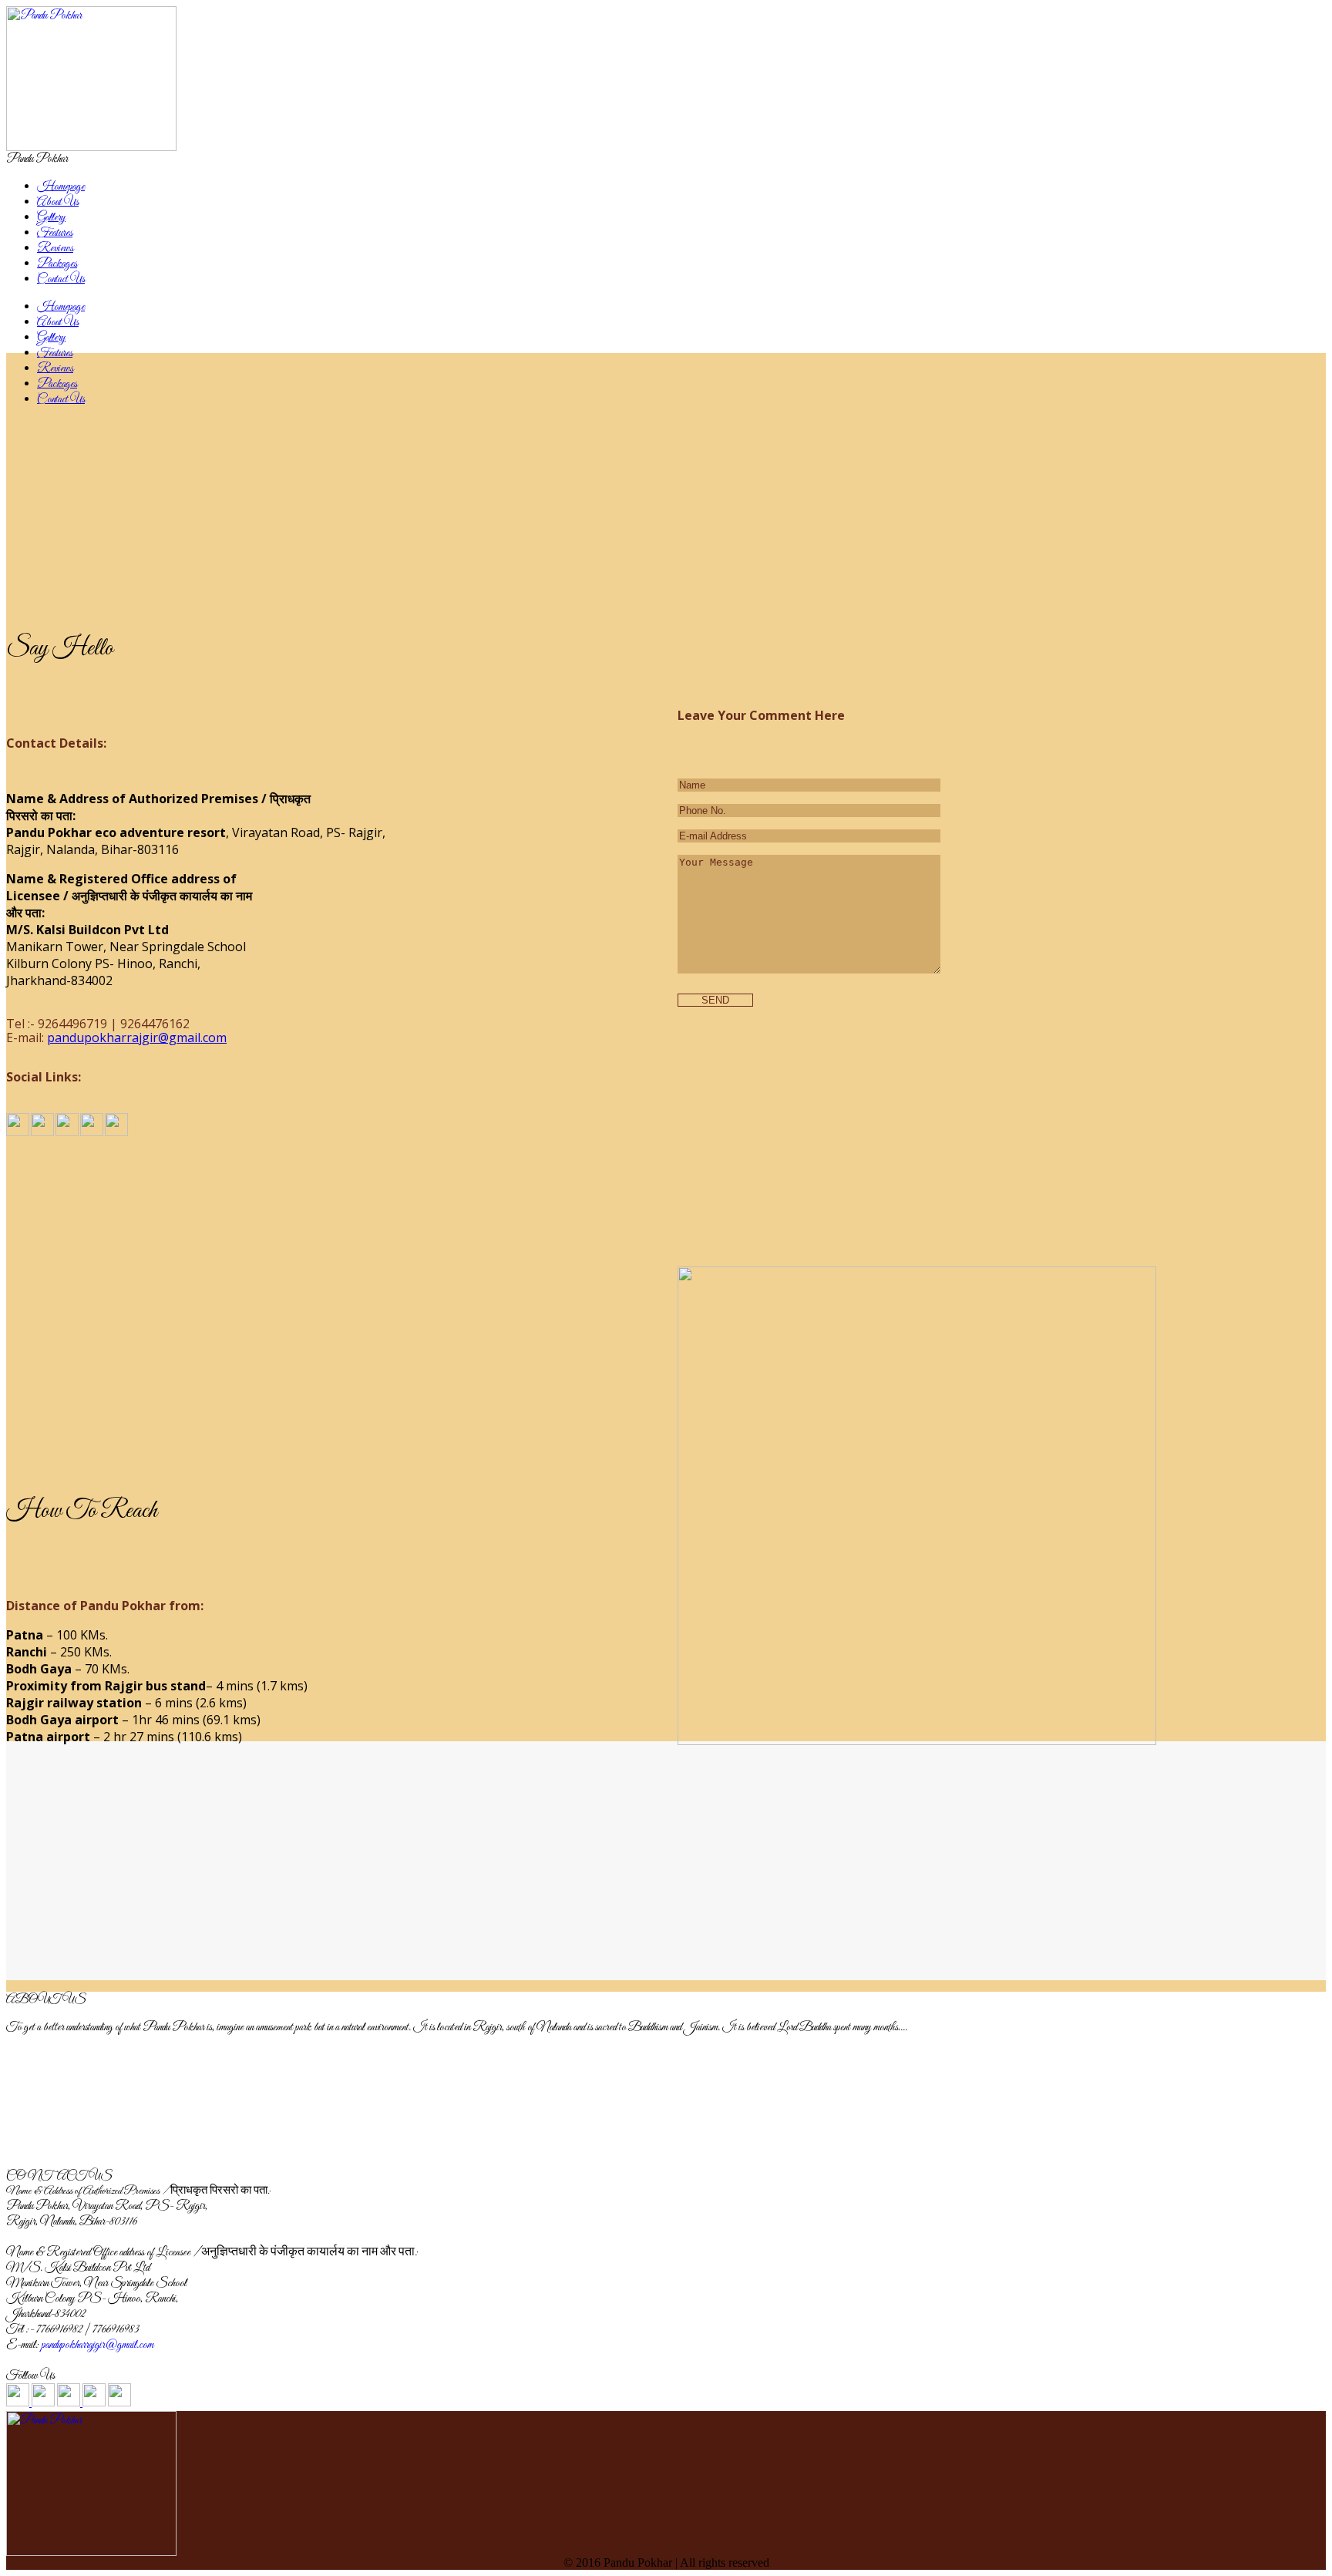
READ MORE (72, 2161)
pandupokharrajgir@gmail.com (137, 1037)
